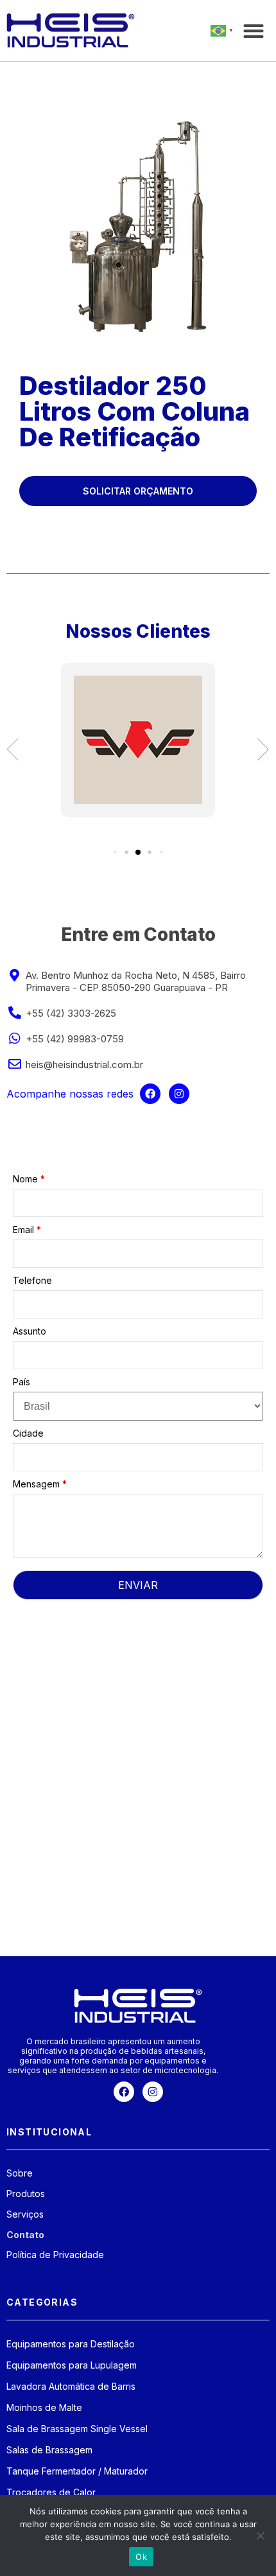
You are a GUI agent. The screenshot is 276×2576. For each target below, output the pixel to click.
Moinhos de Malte (44, 2407)
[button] (253, 31)
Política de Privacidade (55, 2255)
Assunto (30, 1331)
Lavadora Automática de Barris (71, 2386)
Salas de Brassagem (49, 2450)
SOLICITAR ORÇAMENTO (138, 491)
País (22, 1382)
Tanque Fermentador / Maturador (77, 2471)
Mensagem (40, 1484)
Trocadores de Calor (51, 2492)
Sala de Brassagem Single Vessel (77, 2429)
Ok (141, 2557)
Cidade (28, 1433)
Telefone (32, 1280)
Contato (25, 2235)
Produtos (26, 2194)
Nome (29, 1179)
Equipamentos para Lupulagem (72, 2365)
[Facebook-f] (150, 1094)
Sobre (20, 2173)
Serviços (25, 2214)
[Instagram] (179, 1094)
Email (27, 1230)
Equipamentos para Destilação (71, 2344)
